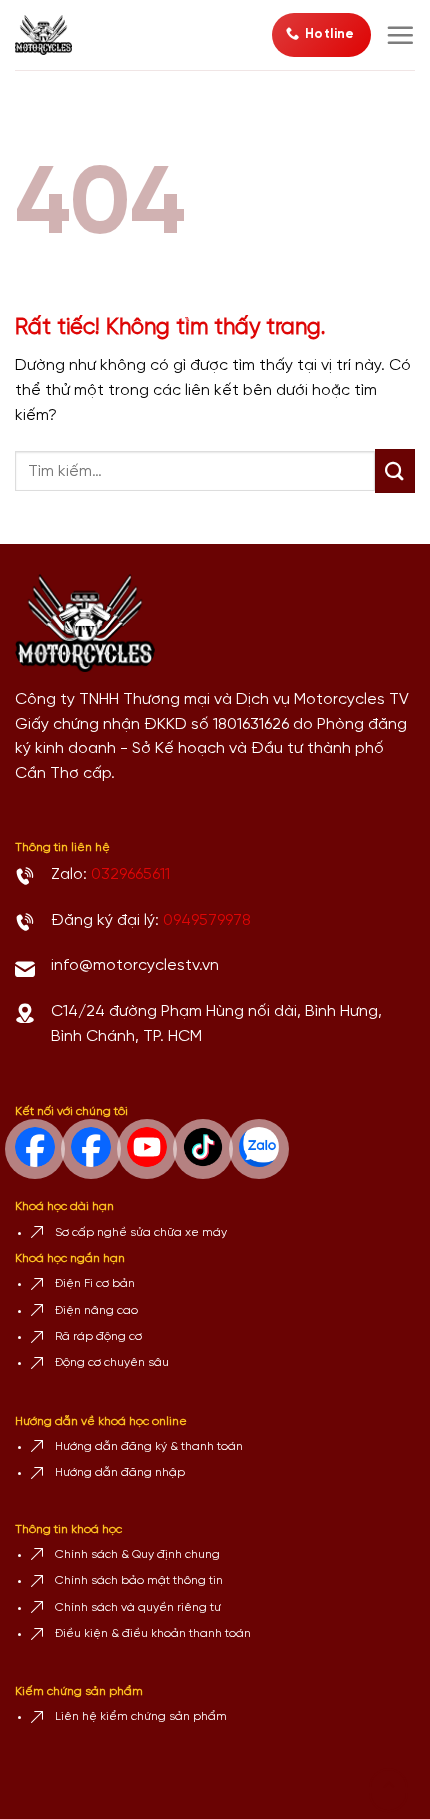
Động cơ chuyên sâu (112, 1362)
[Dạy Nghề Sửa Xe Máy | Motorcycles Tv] (51, 35)
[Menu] (400, 35)
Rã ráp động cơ (98, 1336)
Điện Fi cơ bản (95, 1283)
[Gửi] (395, 471)
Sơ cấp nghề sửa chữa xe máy (141, 1232)
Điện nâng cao (96, 1310)
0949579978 (207, 920)
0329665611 (130, 874)
